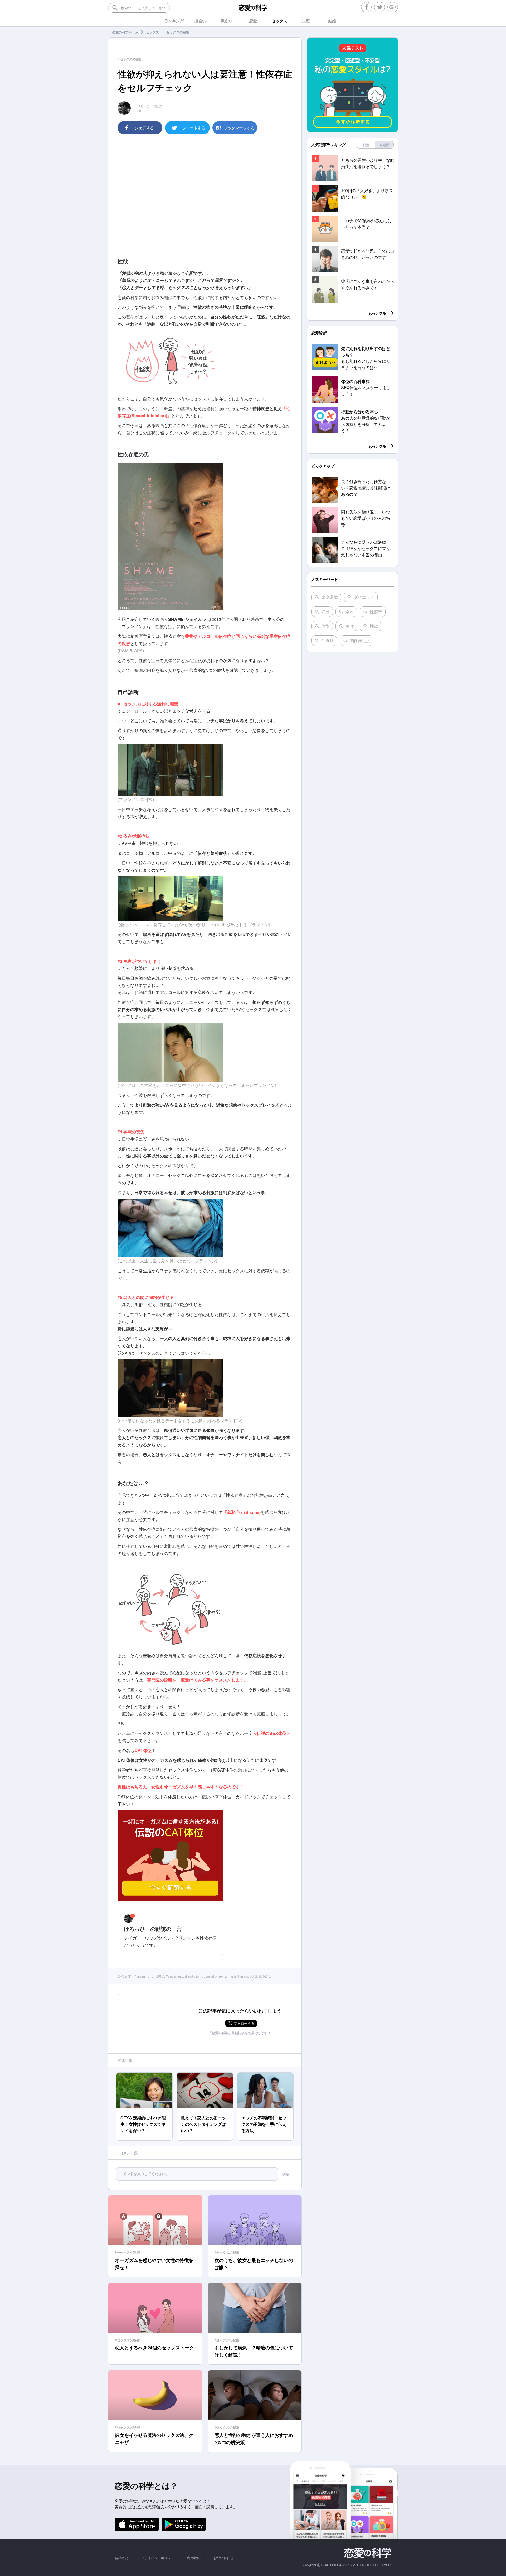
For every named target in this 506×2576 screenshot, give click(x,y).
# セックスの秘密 (129, 59)
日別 (366, 145)
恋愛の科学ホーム (125, 32)
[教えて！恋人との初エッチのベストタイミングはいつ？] (205, 2075)
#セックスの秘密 (127, 2252)
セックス (152, 32)
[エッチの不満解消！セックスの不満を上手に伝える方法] (265, 2075)
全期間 (385, 145)
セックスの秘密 (178, 32)
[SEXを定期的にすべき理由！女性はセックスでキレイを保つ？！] (145, 2075)
